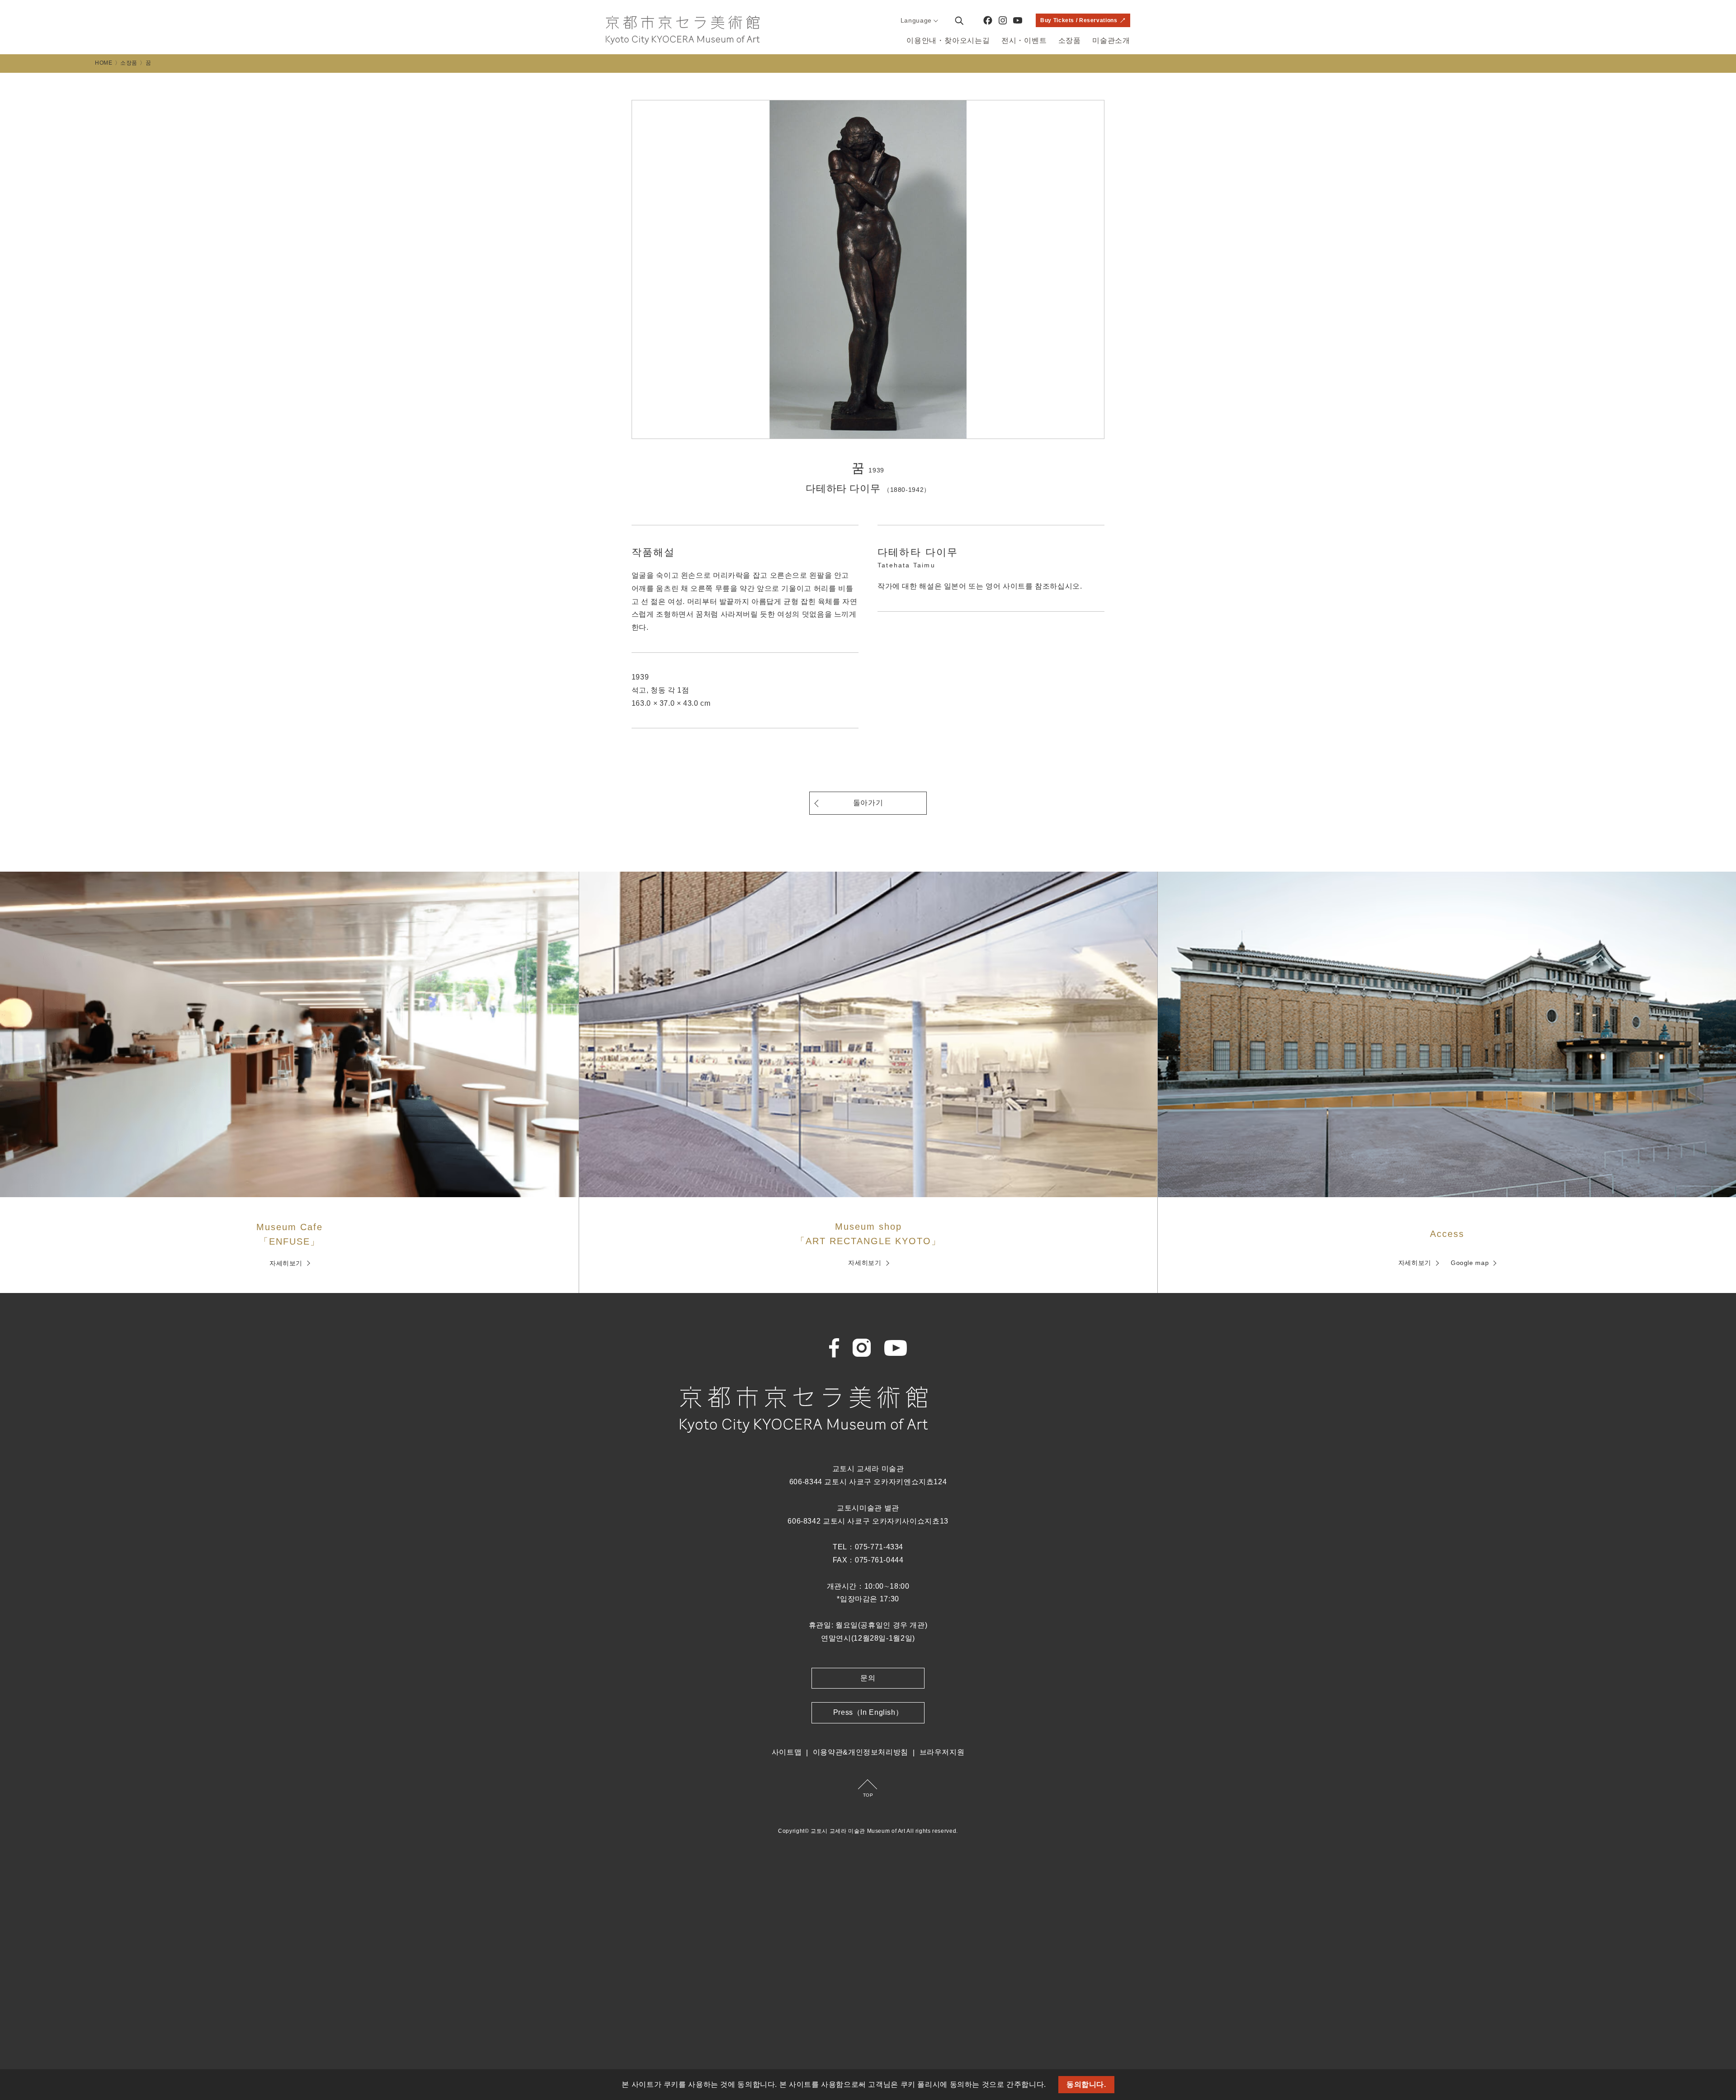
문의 (868, 1678)
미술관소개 (1111, 40)
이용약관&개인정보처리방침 (861, 1752)
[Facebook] (988, 20)
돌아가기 (868, 803)
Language (916, 20)
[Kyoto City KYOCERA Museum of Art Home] (683, 30)
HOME (104, 63)
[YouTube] (1018, 20)
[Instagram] (1003, 20)
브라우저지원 (942, 1752)
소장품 (1070, 40)
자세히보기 (286, 1263)
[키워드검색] (959, 20)
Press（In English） (868, 1712)
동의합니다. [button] (1086, 2084)
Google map (1470, 1263)
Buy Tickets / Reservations (1079, 20)
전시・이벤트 (1024, 40)
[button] (1050, 2086)
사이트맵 (787, 1752)
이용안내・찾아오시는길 (948, 40)
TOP (868, 1795)
